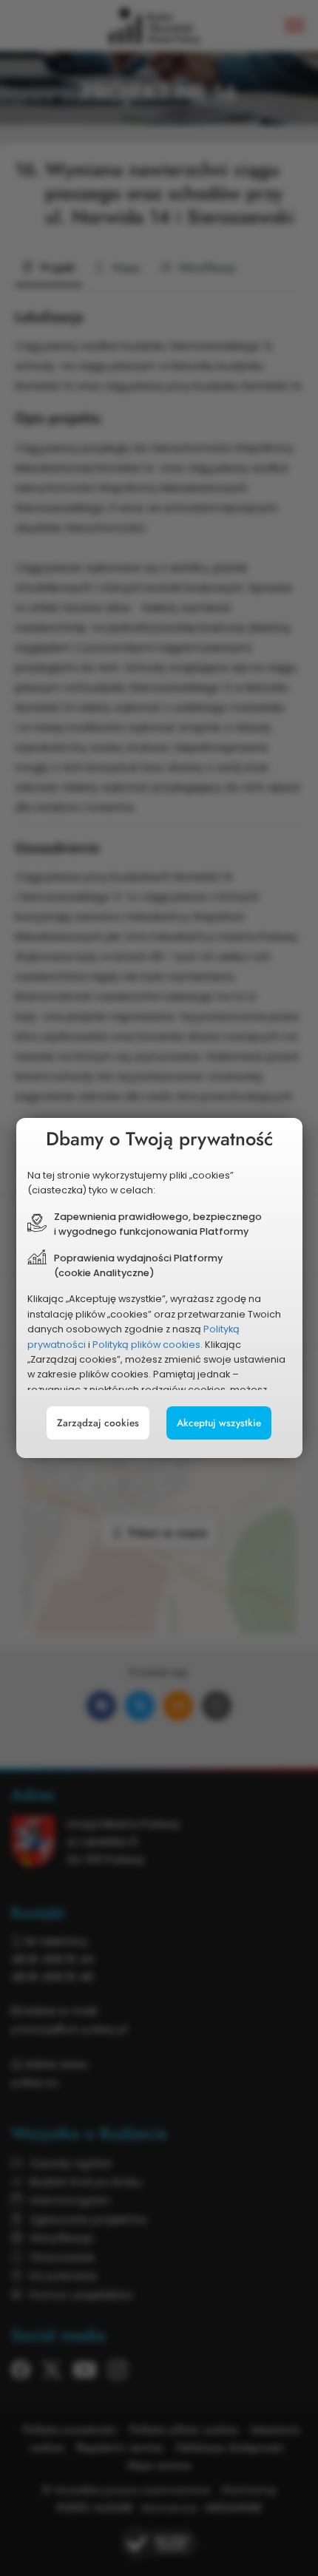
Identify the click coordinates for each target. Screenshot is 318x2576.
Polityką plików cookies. (148, 1345)
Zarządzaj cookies (98, 1423)
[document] (159, 1288)
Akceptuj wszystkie (219, 1423)
